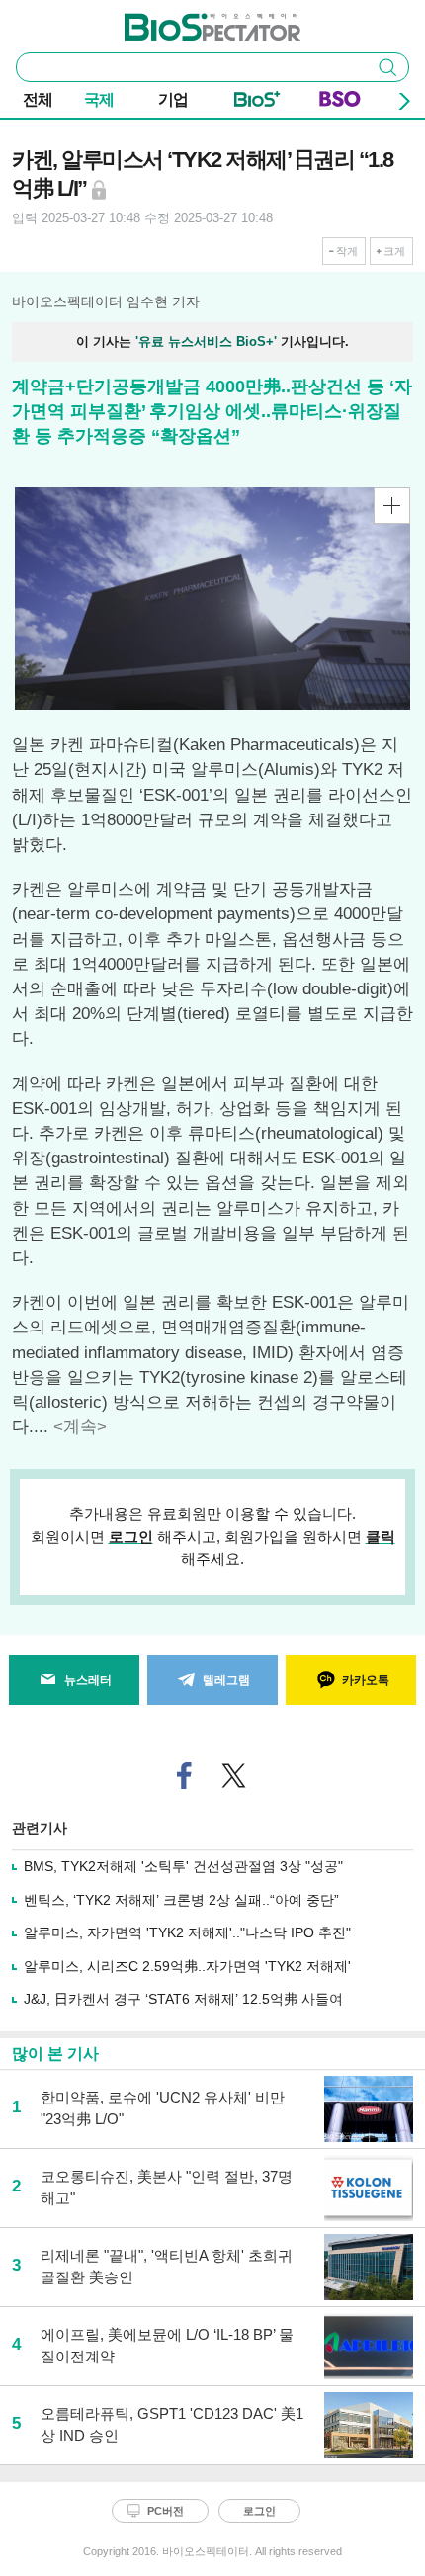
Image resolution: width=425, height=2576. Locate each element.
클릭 (381, 1537)
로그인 (131, 1537)
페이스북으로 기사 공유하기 (185, 1776)
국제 (99, 99)
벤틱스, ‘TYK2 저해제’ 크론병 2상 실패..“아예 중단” (181, 1900)
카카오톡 (366, 1680)
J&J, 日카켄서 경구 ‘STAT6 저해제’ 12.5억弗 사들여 (183, 1999)
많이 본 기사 (55, 2054)
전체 (38, 99)
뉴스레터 (88, 1680)
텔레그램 (226, 1680)
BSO (340, 103)
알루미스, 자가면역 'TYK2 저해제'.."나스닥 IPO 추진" (187, 1932)
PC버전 (166, 2511)
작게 (347, 251)
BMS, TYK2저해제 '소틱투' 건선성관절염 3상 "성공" (183, 1866)
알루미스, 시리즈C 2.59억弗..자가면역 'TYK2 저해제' (187, 1966)
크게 (394, 251)
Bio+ (257, 103)
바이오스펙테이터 (180, 21)
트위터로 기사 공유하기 (234, 1776)
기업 (173, 99)
